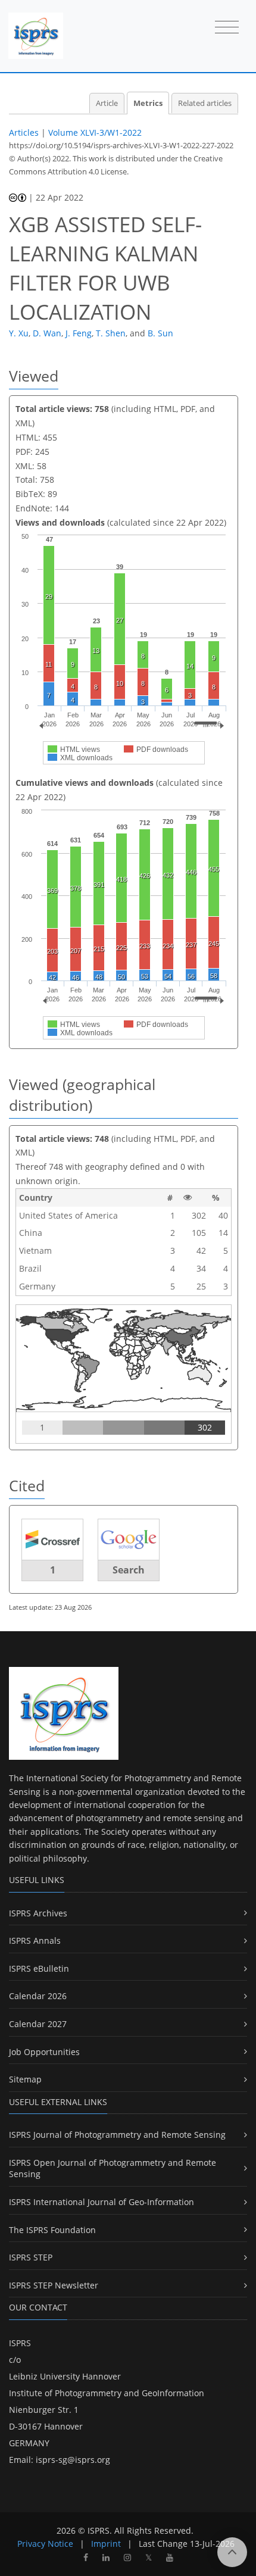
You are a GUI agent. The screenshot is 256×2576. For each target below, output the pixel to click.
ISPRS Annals (35, 1940)
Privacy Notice (45, 2544)
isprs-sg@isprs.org (73, 2460)
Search (129, 1570)
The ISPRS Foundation (52, 2230)
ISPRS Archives (38, 1913)
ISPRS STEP (31, 2257)
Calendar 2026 (38, 1996)
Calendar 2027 (38, 2024)
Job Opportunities (44, 2052)
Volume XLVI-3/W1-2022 (95, 132)
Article (107, 103)
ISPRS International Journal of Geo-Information (102, 2202)
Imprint (106, 2544)
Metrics (148, 103)
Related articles (205, 103)
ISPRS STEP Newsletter (54, 2285)
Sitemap (25, 2079)
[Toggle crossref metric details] (52, 1539)
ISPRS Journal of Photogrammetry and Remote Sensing (117, 2135)
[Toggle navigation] (227, 28)
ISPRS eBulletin (39, 1968)
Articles (24, 132)
